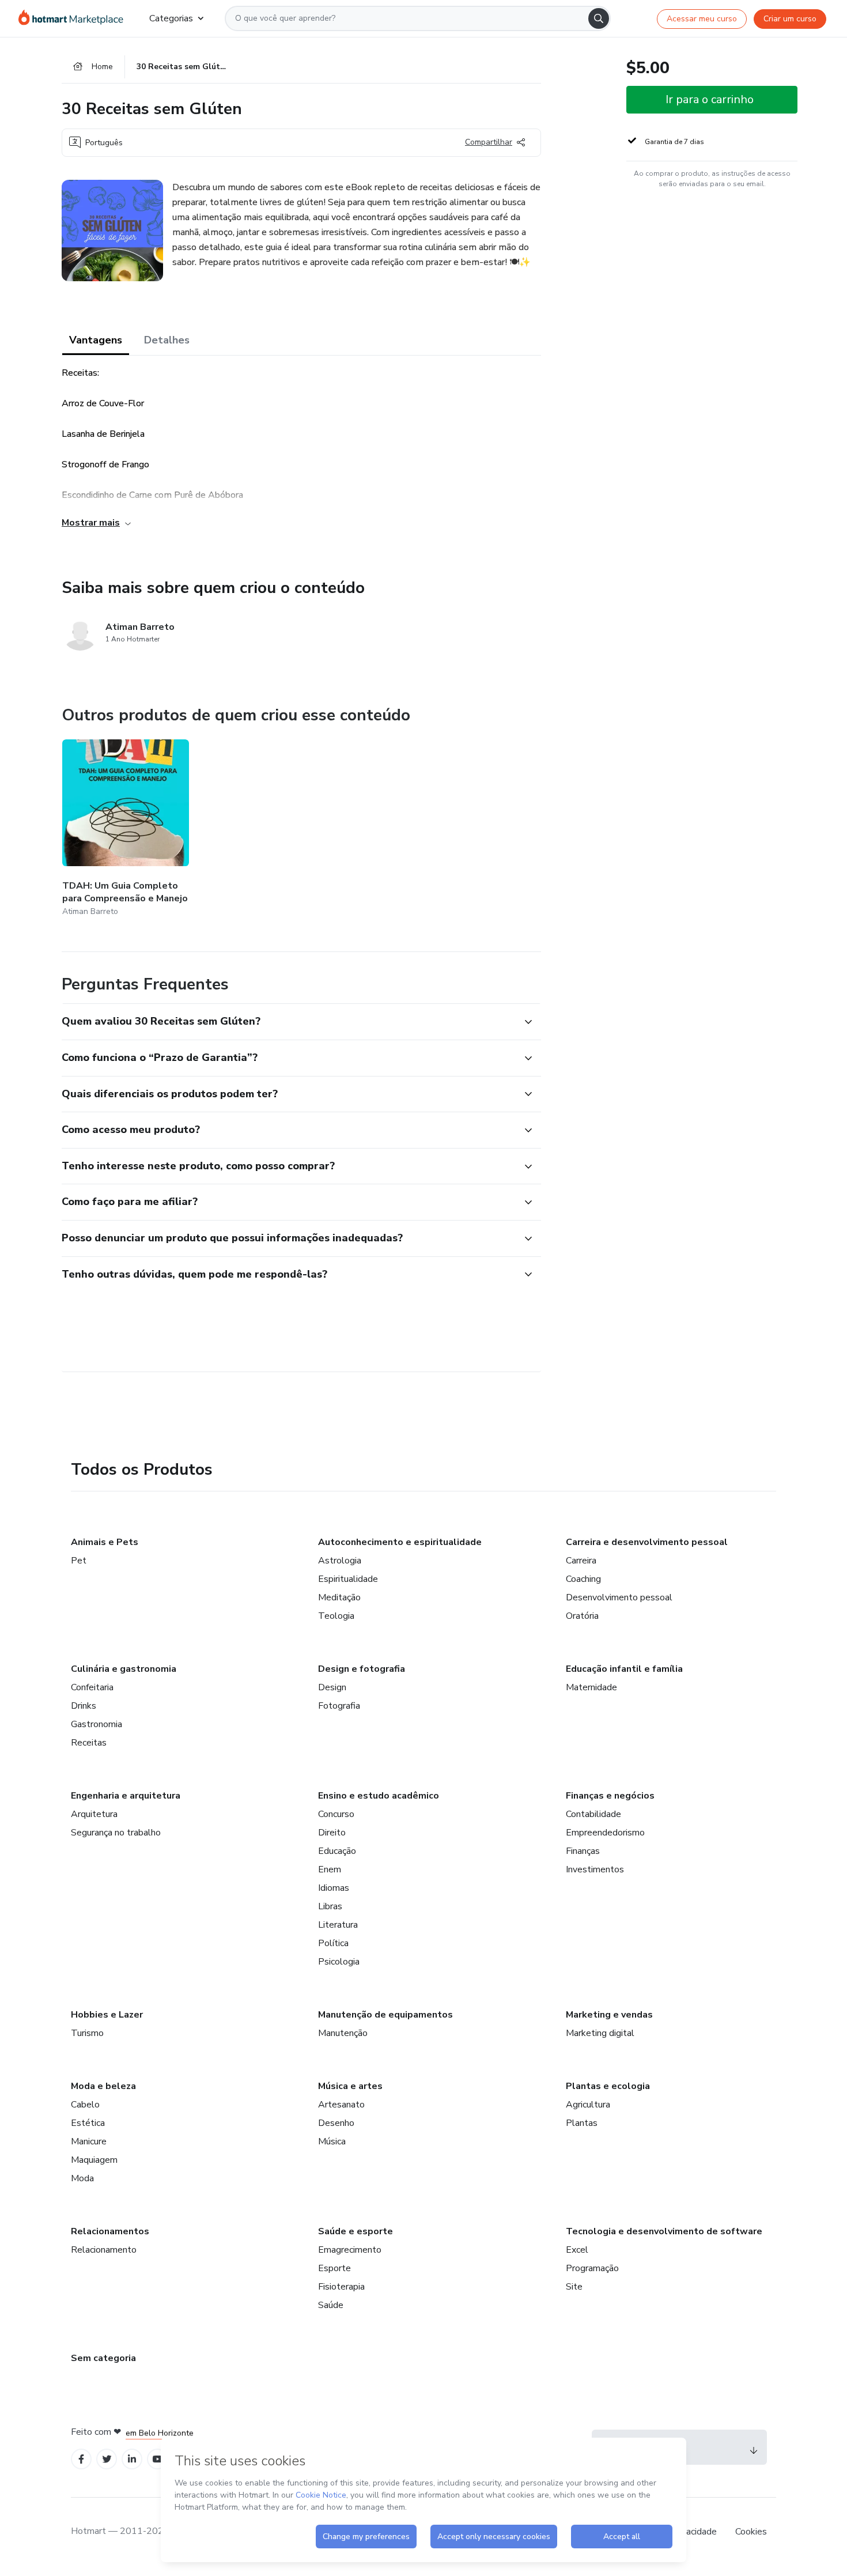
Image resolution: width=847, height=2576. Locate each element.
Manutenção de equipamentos (385, 2015)
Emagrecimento (350, 2250)
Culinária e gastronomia (124, 1669)
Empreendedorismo (605, 1833)
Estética (88, 2123)
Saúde (331, 2305)
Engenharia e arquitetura (126, 1796)
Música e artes (350, 2086)
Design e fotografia (362, 1669)
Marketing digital (600, 2033)
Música (332, 2141)
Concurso (336, 1814)
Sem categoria (103, 2358)
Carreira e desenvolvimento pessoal (647, 1542)
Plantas (582, 2123)
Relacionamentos (110, 2231)
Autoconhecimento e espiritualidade (400, 1542)
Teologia (336, 1616)
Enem (330, 1869)
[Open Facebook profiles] (81, 2459)
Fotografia (339, 1706)
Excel (577, 2250)
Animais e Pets (105, 1542)
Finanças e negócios (610, 1796)
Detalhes (167, 340)
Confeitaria (92, 1687)
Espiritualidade (348, 1579)
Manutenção (343, 2033)
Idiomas (334, 1888)
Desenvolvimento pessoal (619, 1597)
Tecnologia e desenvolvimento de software (664, 2231)
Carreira (581, 1561)
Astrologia (340, 1561)
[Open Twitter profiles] (107, 2459)
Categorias (171, 18)
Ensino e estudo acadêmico (379, 1796)
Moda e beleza (103, 2086)
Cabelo (85, 2105)
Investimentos (595, 1869)
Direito (332, 1833)
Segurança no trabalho (116, 1833)
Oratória (582, 1616)
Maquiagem (94, 2160)
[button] (289, 1022)
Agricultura (588, 2105)
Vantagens (96, 340)
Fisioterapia (341, 2287)
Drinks (84, 1706)
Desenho (336, 2123)
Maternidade (591, 1687)
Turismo (87, 2033)
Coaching (583, 1579)
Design (332, 1687)
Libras (330, 1906)
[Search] (599, 18)
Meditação (339, 1597)
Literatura (338, 1925)
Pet (79, 1561)
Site (574, 2287)
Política (333, 1943)
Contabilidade (593, 1814)
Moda (82, 2178)
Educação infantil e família (624, 1669)
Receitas (89, 1743)
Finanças (583, 1851)
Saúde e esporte (356, 2231)
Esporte (334, 2268)
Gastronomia (97, 1724)
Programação (592, 2268)
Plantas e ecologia (608, 2086)
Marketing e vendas (609, 2015)
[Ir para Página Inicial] (75, 18)
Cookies (751, 2532)
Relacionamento (104, 2250)
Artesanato (341, 2105)
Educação (337, 1851)
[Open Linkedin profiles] (132, 2459)
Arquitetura (94, 1814)
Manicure (89, 2141)
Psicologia (339, 1962)
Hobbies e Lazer (107, 2015)
